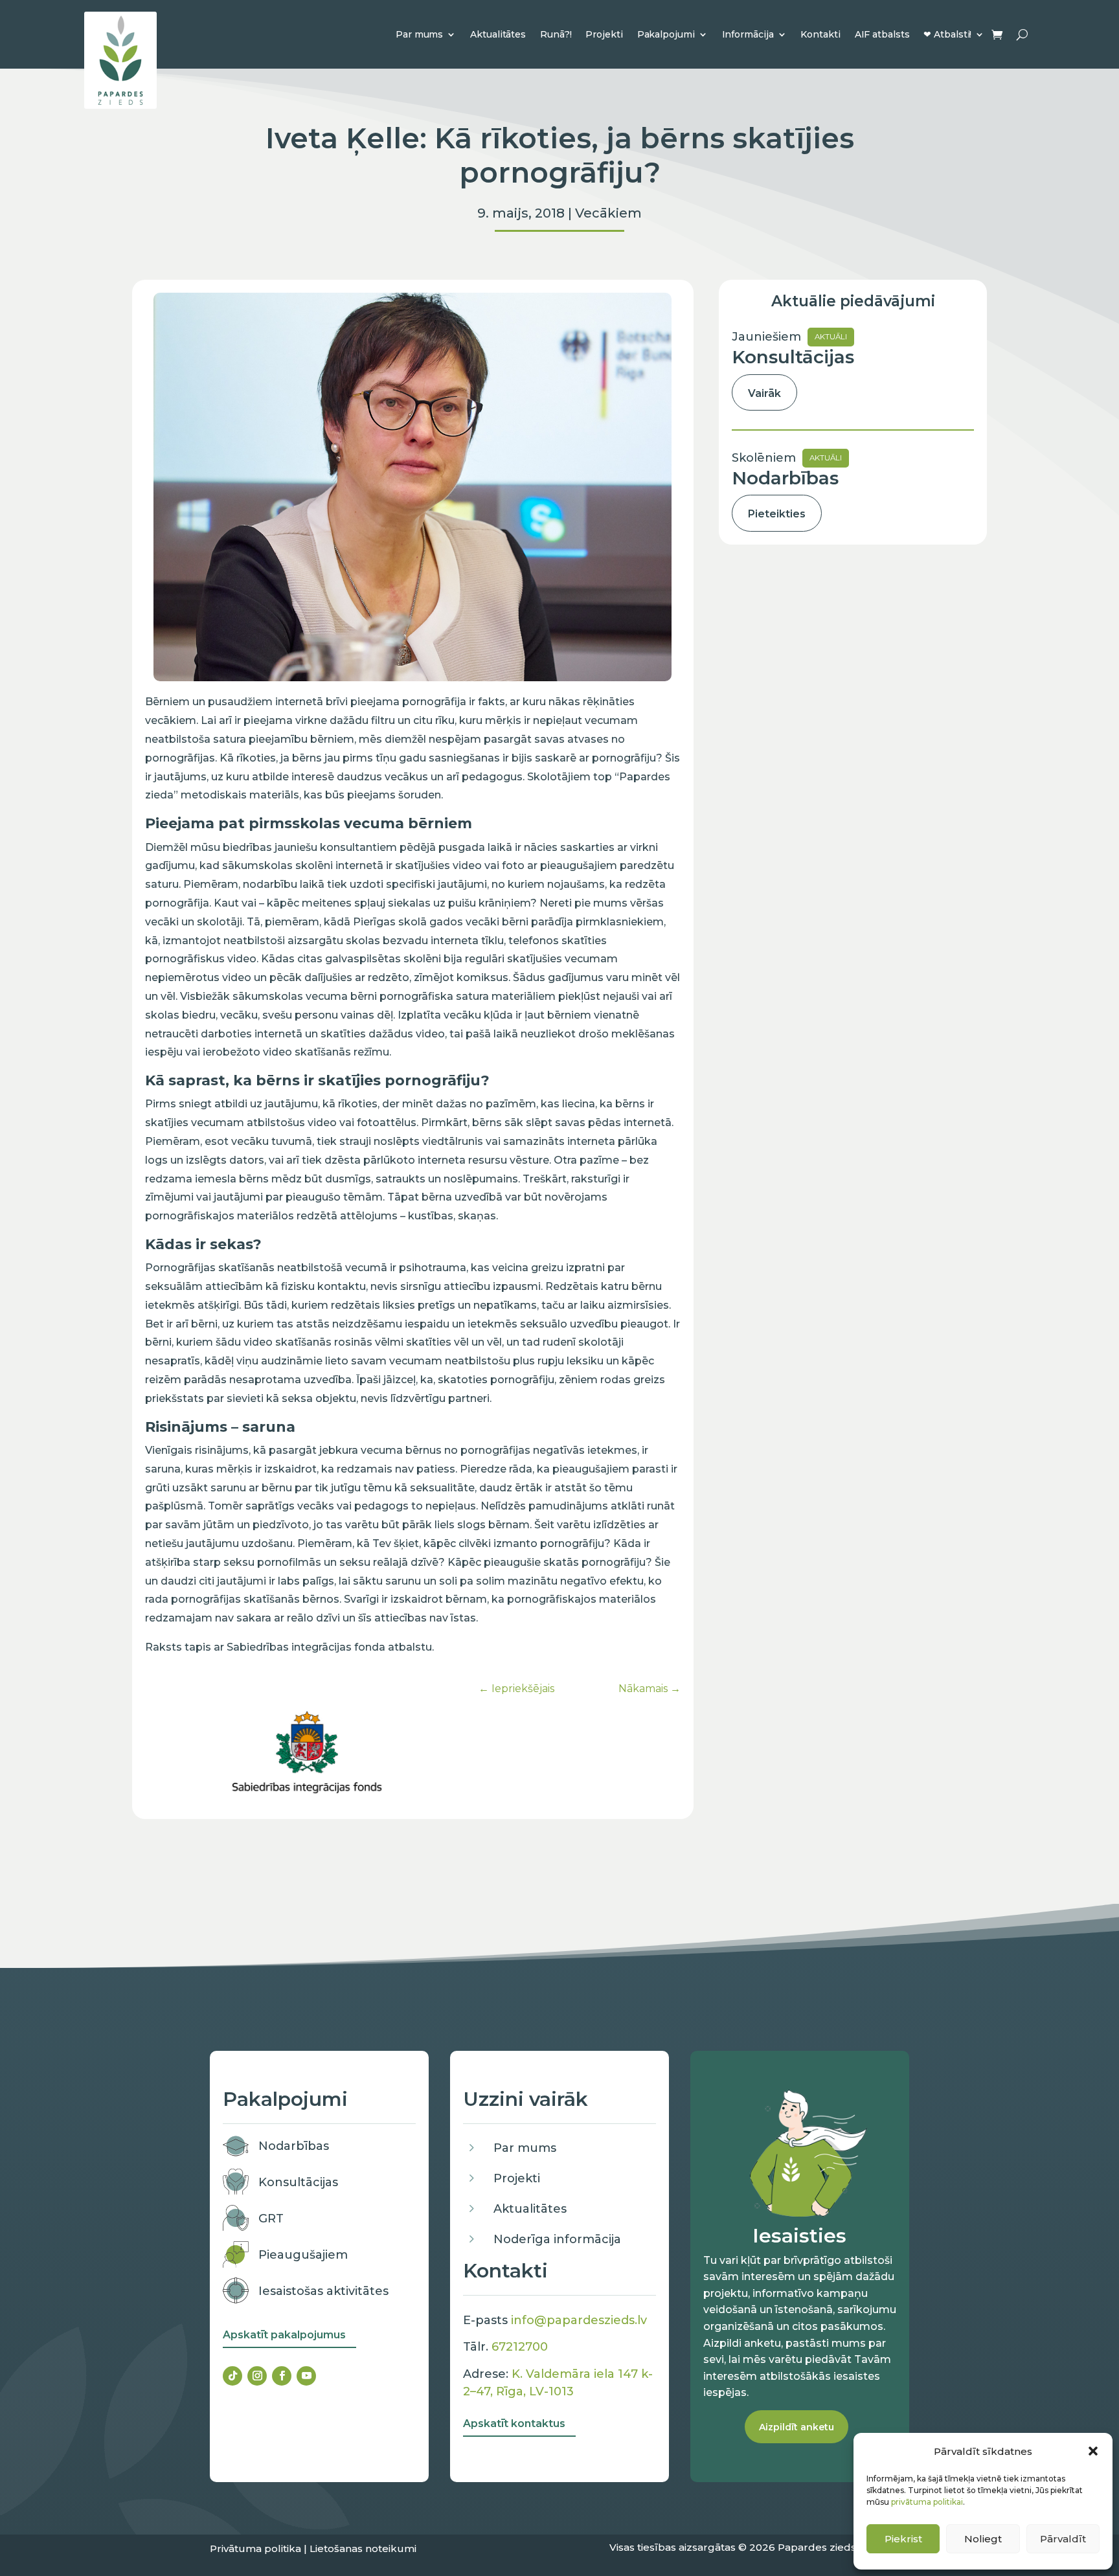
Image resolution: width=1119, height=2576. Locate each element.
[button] (1093, 2451)
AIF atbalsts (882, 34)
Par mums (419, 34)
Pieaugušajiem (303, 2255)
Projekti (604, 34)
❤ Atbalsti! (947, 34)
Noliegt (983, 2539)
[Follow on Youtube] (306, 2376)
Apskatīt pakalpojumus (284, 2335)
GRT (271, 2219)
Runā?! (556, 34)
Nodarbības (294, 2146)
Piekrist (903, 2539)
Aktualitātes (498, 34)
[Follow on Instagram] (257, 2376)
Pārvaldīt (1063, 2539)
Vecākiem (608, 213)
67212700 (520, 2347)
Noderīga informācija (557, 2239)
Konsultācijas (298, 2182)
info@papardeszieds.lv (579, 2320)
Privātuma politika (255, 2548)
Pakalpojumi (666, 34)
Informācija (748, 34)
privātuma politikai (927, 2502)
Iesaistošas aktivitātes (323, 2291)
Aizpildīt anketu (797, 2427)
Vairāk (764, 393)
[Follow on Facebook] (282, 2376)
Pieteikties (777, 514)
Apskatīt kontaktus (514, 2423)
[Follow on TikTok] (232, 2376)
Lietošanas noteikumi (363, 2548)
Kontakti (820, 34)
